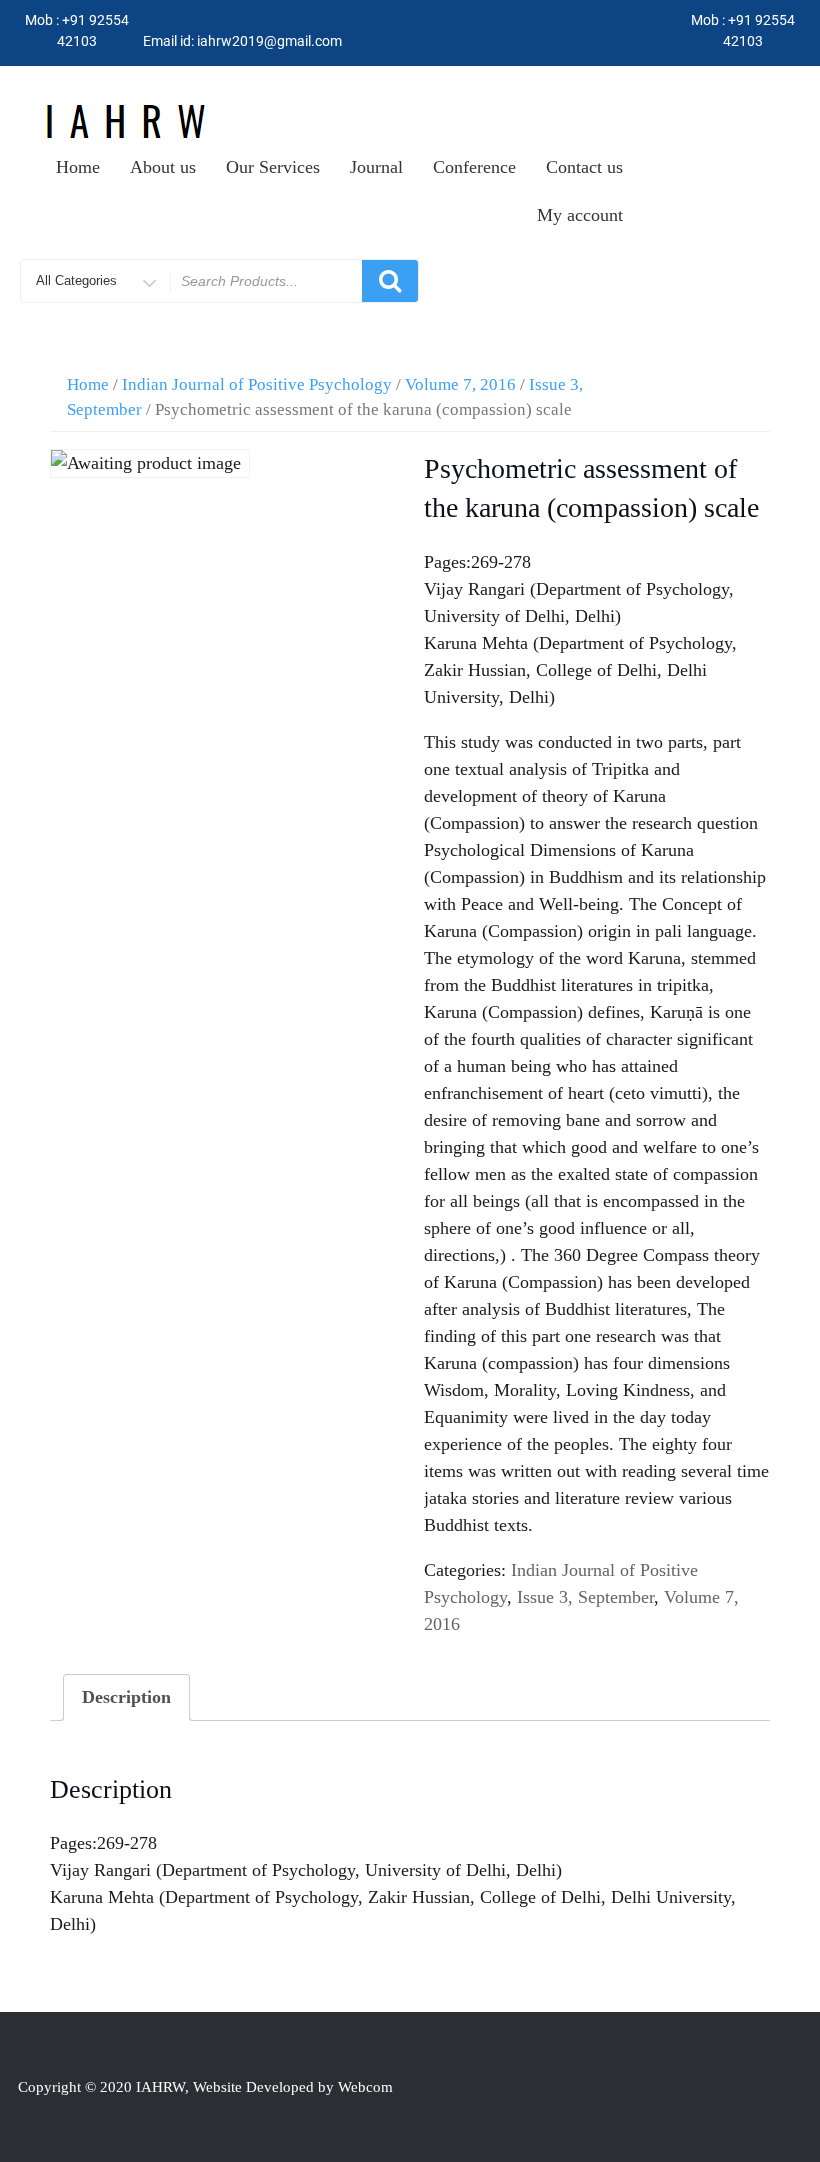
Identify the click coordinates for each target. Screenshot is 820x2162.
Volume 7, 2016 (460, 384)
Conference (474, 167)
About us (163, 167)
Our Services (273, 167)
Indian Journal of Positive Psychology (257, 384)
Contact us (584, 167)
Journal (376, 167)
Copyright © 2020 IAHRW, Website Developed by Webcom (205, 2087)
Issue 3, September (585, 1597)
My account (580, 215)
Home (78, 167)
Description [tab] (126, 1697)
